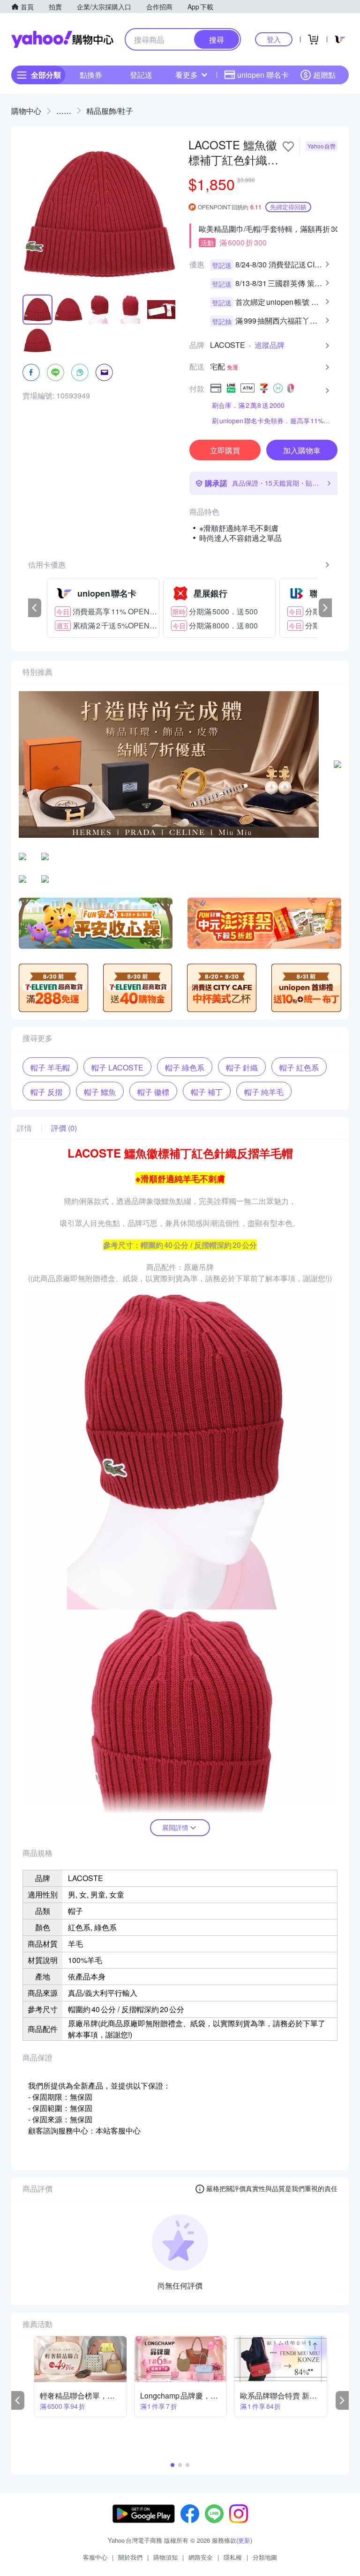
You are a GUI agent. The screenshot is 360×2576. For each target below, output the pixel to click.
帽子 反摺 (46, 1092)
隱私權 (233, 2557)
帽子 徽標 (153, 1092)
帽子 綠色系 (185, 1067)
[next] (325, 608)
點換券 (91, 75)
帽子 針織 (242, 1067)
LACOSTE (228, 345)
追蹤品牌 (270, 345)
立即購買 (225, 450)
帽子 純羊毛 (264, 1092)
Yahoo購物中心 (62, 39)
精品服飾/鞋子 (110, 111)
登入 (274, 39)
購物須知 (165, 2557)
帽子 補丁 (207, 1092)
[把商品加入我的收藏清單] (288, 147)
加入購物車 (302, 450)
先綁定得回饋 (288, 207)
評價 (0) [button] (64, 1128)
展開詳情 (175, 1827)
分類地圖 (265, 2557)
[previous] (35, 608)
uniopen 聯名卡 (263, 75)
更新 (244, 2540)
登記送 (141, 75)
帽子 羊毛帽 (50, 1067)
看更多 (187, 75)
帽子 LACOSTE (117, 1067)
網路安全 (201, 2557)
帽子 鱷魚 (100, 1092)
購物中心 (26, 111)
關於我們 (130, 2557)
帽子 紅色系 (299, 1067)
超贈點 (324, 75)
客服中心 (95, 2557)
